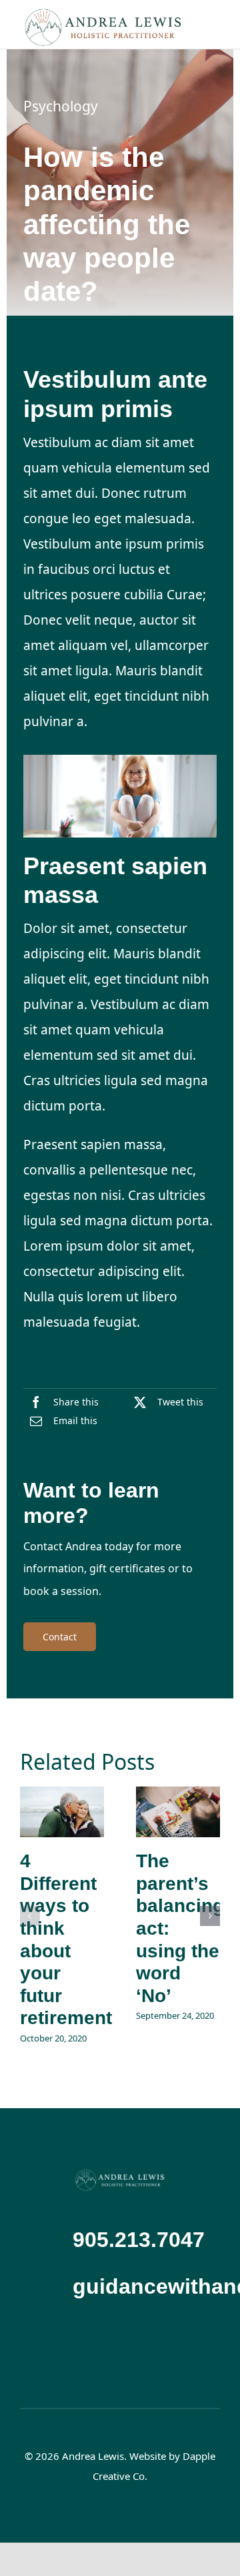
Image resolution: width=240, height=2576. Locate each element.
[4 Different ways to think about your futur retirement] (62, 1812)
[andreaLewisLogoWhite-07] (120, 2174)
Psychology (61, 106)
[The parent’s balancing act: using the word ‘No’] (178, 1812)
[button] (30, 1916)
